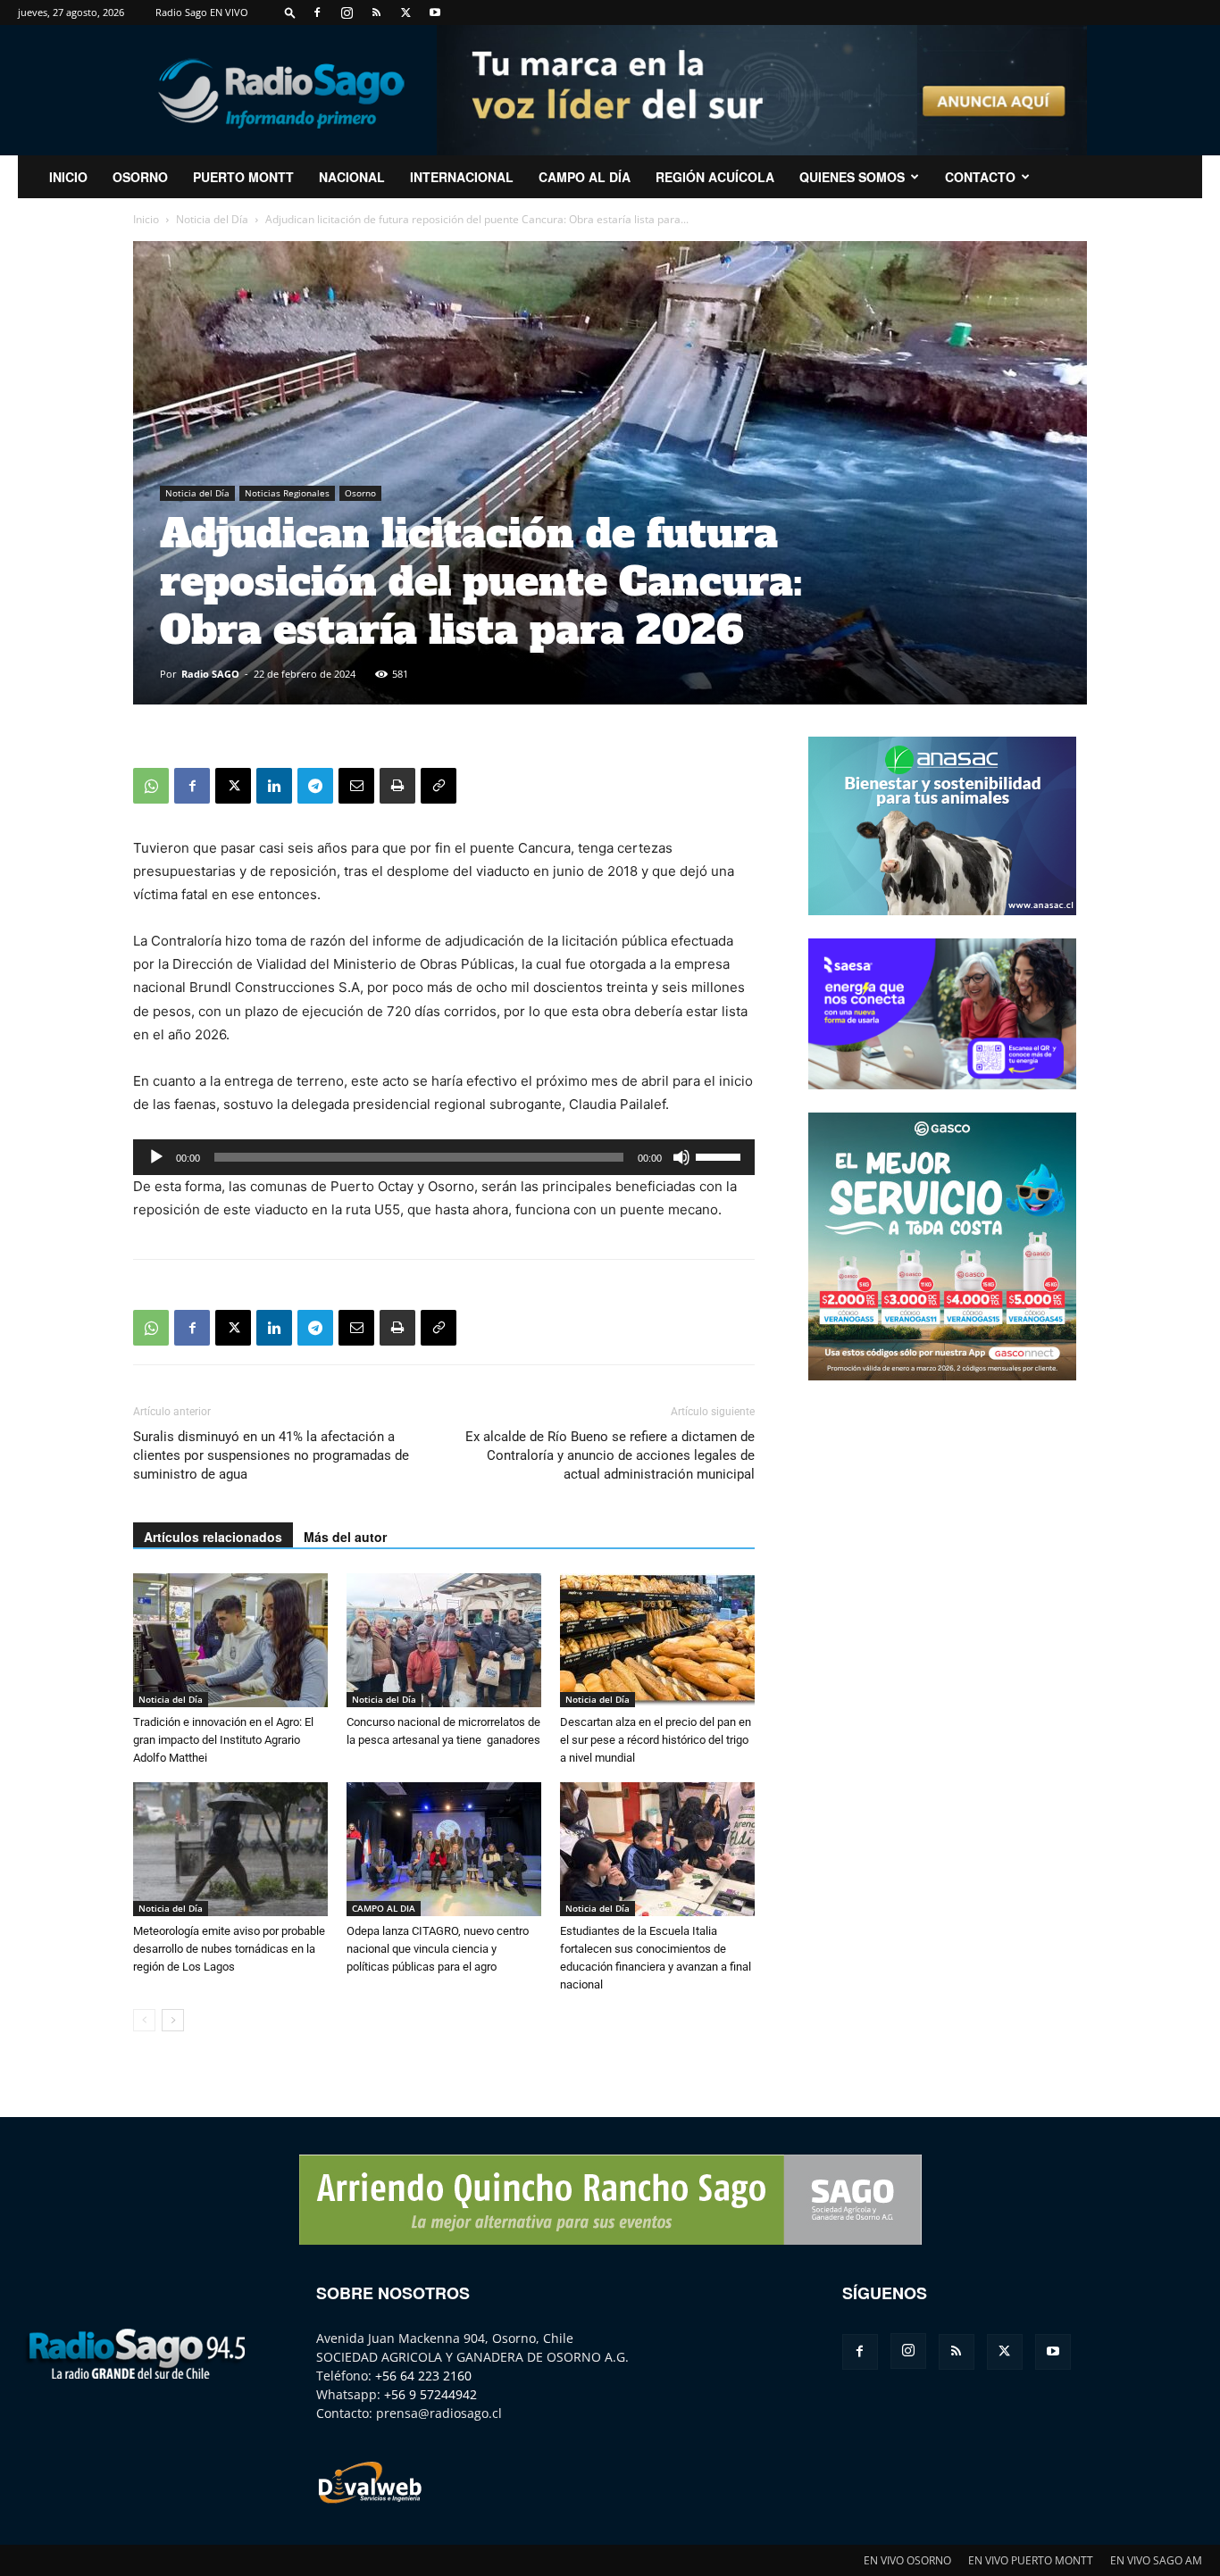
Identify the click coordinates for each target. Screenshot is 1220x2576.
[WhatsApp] (151, 786)
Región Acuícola (715, 177)
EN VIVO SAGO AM (1156, 2560)
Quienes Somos (852, 177)
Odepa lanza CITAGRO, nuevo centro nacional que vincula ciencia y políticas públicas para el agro (438, 1949)
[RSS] (376, 13)
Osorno (140, 177)
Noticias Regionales (287, 493)
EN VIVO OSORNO (907, 2560)
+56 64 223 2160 (423, 2376)
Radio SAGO (210, 674)
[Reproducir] (156, 1157)
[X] (405, 13)
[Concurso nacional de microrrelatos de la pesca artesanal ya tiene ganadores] (444, 1640)
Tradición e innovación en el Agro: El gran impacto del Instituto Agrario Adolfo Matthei (223, 1740)
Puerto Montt (243, 177)
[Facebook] (317, 13)
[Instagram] (347, 13)
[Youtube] (435, 13)
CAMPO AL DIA (384, 1908)
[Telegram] (315, 786)
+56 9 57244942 (430, 2394)
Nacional (352, 177)
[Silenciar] (681, 1157)
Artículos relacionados (213, 1537)
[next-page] (173, 2020)
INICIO (68, 177)
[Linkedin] (274, 786)
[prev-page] (144, 2020)
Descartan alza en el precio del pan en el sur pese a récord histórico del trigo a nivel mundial (656, 1740)
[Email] (356, 786)
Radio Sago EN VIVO (202, 12)
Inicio (146, 219)
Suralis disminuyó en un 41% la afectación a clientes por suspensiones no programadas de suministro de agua (271, 1455)
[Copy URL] (439, 786)
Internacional (462, 177)
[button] (290, 12)
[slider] (721, 1155)
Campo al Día (585, 177)
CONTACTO (980, 177)
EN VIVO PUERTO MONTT (1031, 2560)
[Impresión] (397, 786)
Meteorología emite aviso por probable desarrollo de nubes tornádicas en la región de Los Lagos (229, 1949)
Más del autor (345, 1537)
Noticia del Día (212, 219)
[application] (444, 1157)
